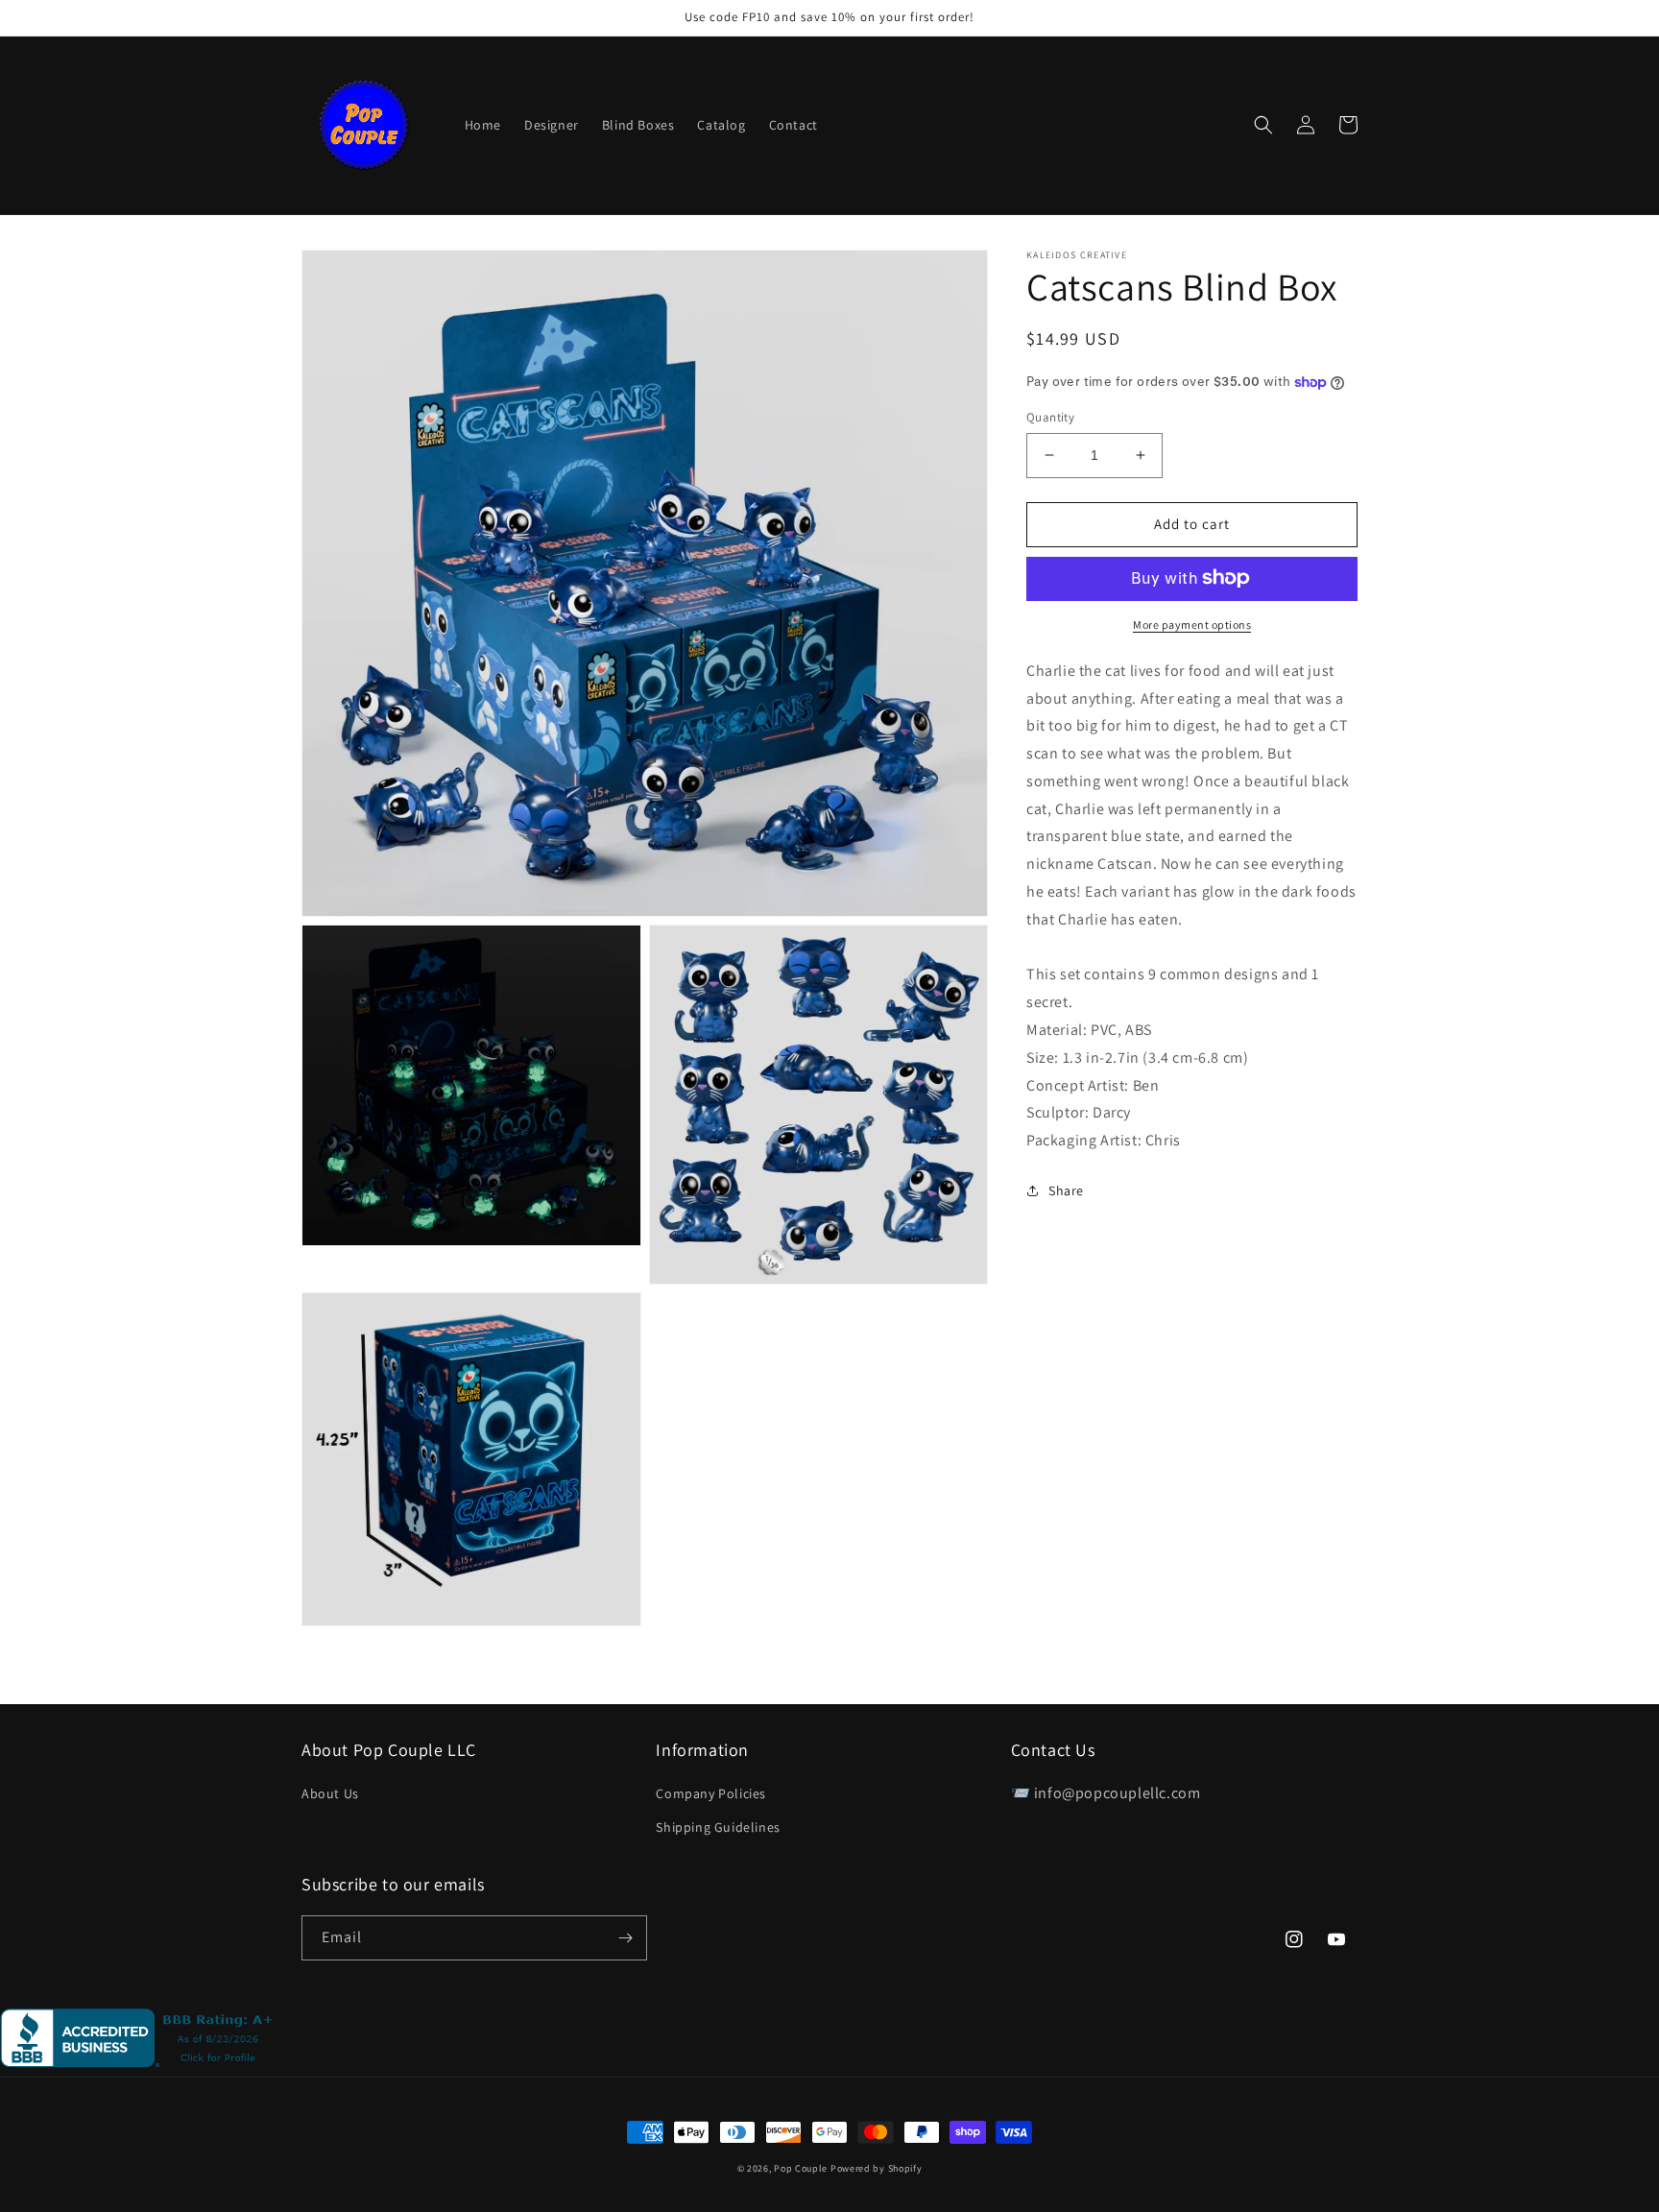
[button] (1263, 125)
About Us (330, 1793)
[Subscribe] (625, 1938)
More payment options (1192, 624)
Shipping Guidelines (718, 1827)
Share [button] (1066, 1190)
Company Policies (711, 1793)
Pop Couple (801, 2168)
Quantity (1050, 417)
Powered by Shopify (877, 2168)
